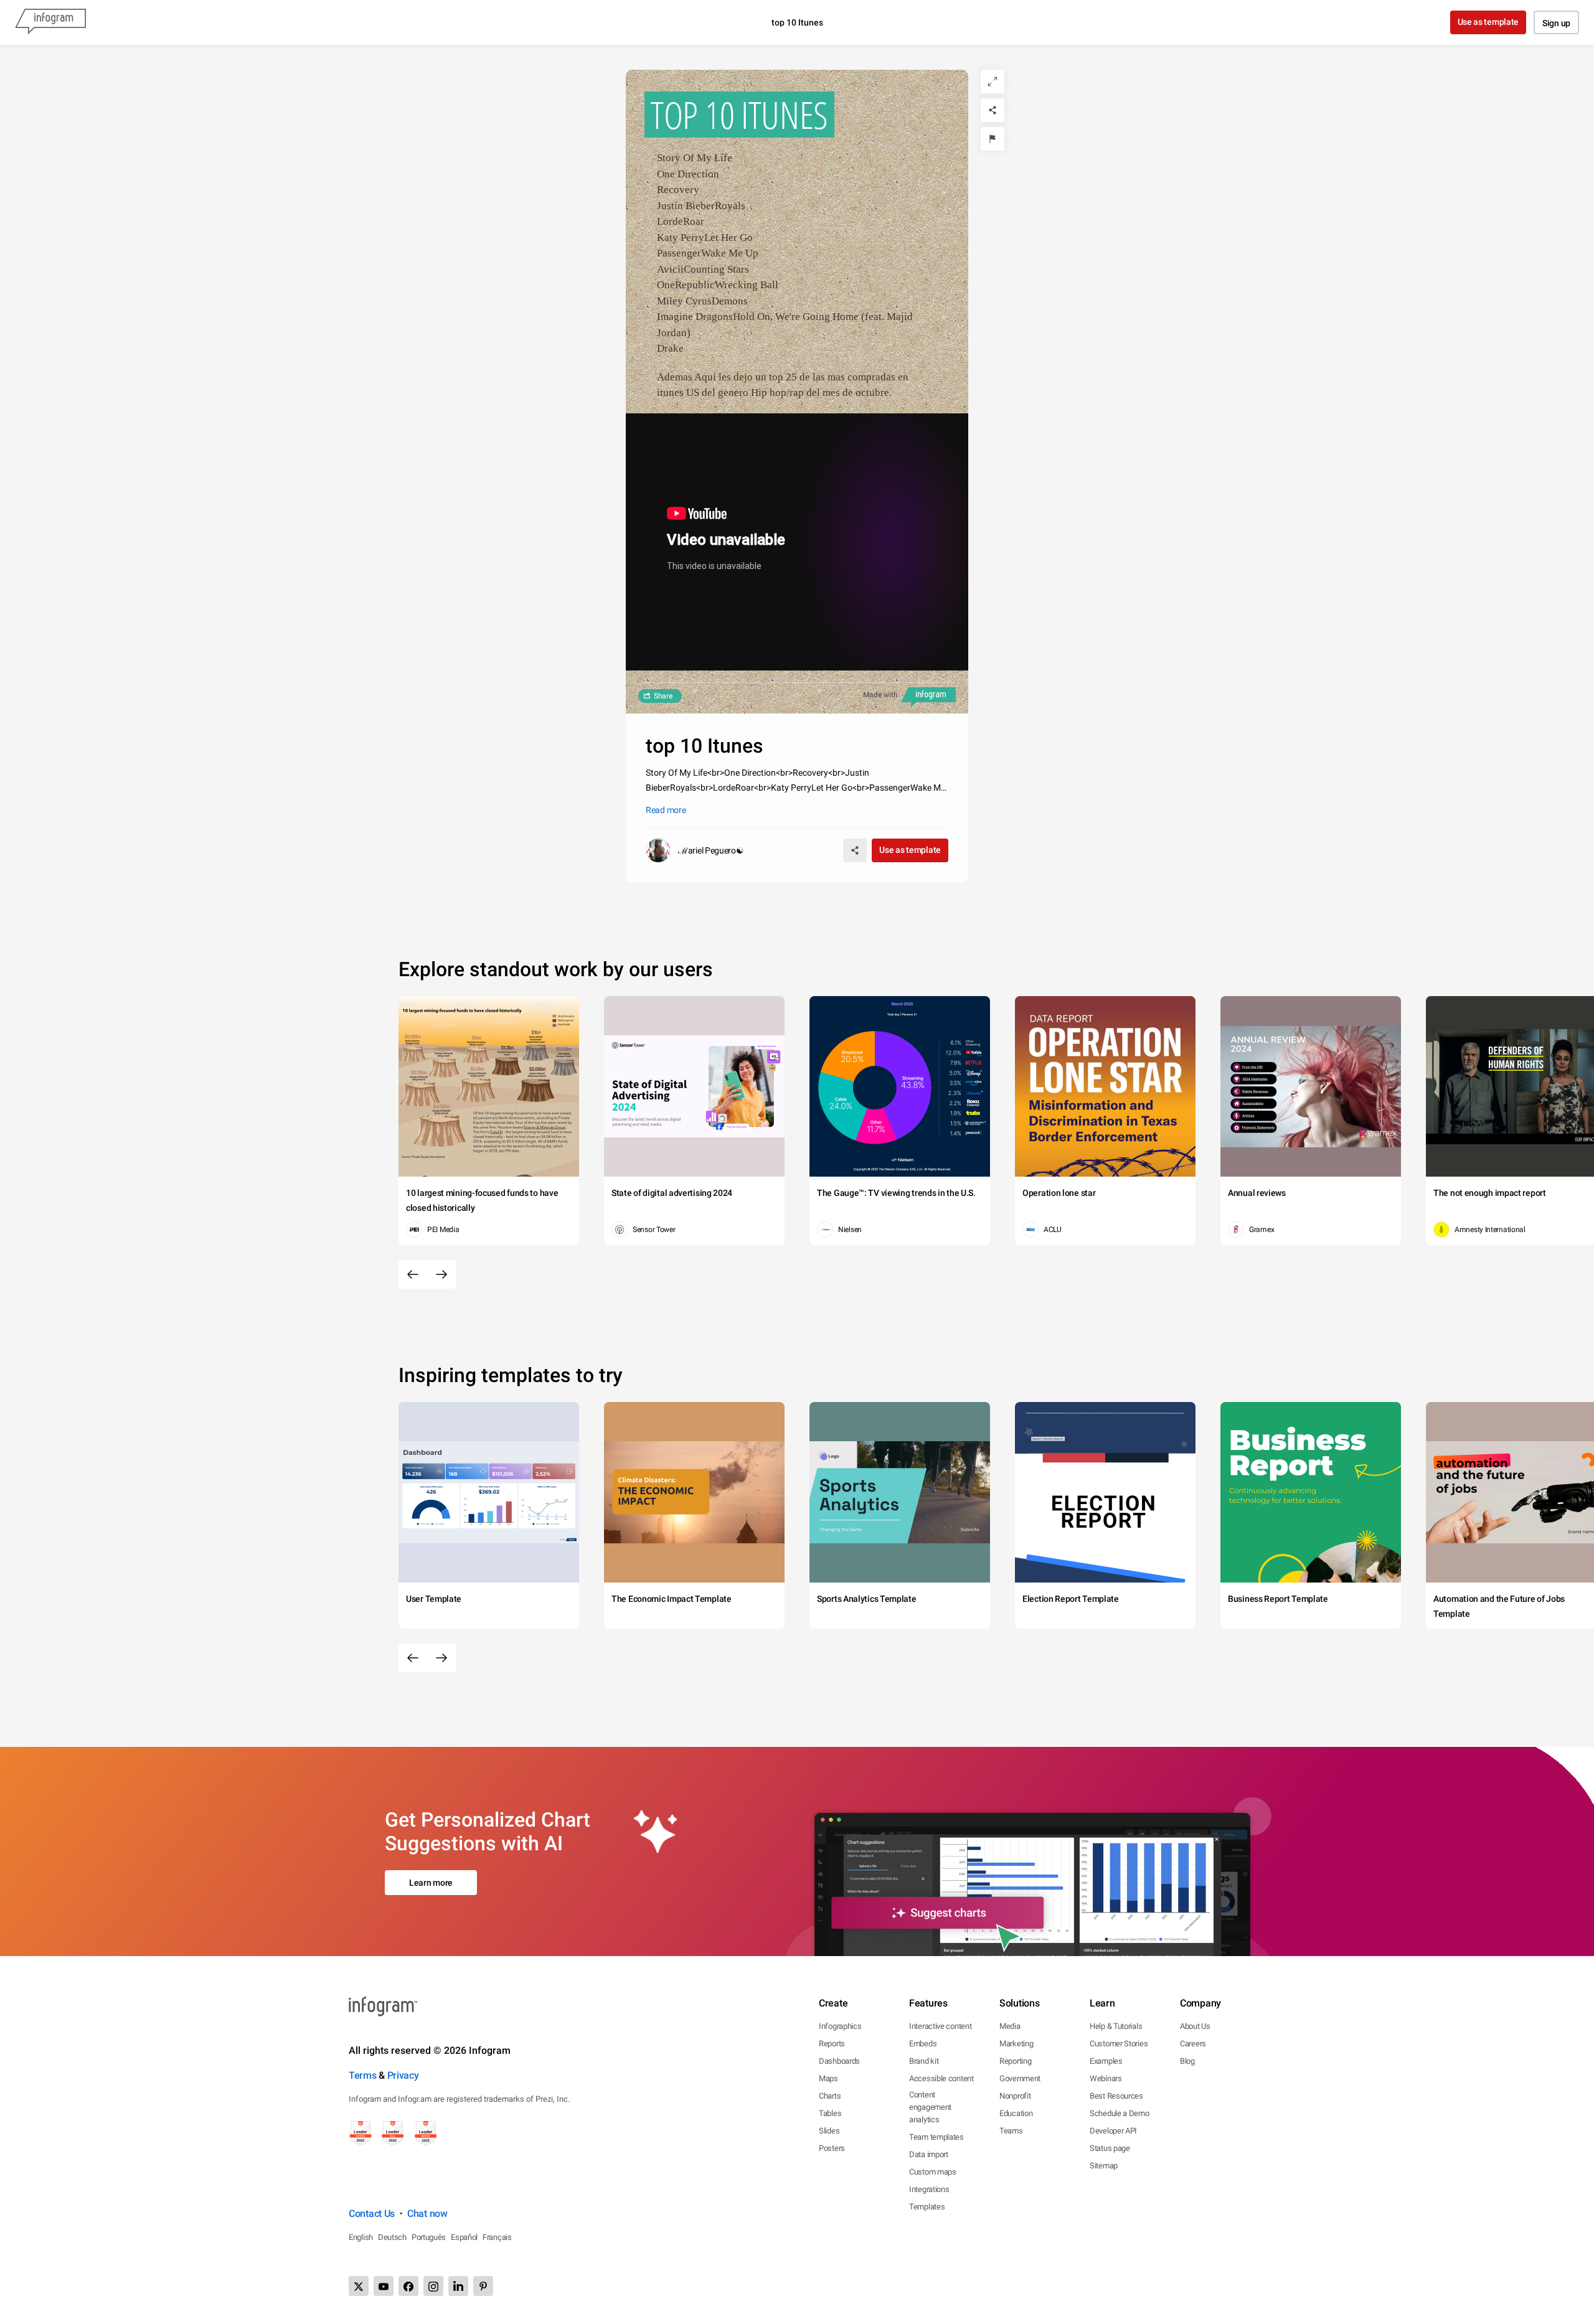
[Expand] (993, 82)
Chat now (427, 2213)
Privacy (403, 2075)
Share (663, 696)
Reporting (1015, 2061)
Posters (832, 2148)
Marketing (1016, 2044)
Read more (666, 810)
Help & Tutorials (1116, 2026)
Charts (830, 2096)
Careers (1193, 2044)
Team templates (936, 2137)
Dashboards (839, 2061)
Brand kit (924, 2061)
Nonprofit (1015, 2096)
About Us (1195, 2026)
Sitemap (1104, 2166)
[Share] (993, 110)
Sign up (1556, 23)
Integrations (929, 2189)
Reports (832, 2044)
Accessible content (941, 2078)
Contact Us (372, 2213)
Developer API (1113, 2131)
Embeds (923, 2044)
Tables (830, 2113)
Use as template (1488, 22)
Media (1010, 2026)
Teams (1011, 2131)
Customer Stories (1119, 2044)
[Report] (993, 139)
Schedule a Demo (1120, 2113)
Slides (829, 2131)
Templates (927, 2207)
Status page (1110, 2148)
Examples (1106, 2061)
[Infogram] (50, 22)
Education (1016, 2113)
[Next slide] (441, 1274)
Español (464, 2237)
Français (497, 2237)
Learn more (431, 1883)
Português (429, 2237)
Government (1020, 2078)
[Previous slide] (413, 1274)
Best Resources (1116, 2096)
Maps (828, 2078)
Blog (1187, 2061)
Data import (929, 2154)
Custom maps (933, 2172)
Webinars (1106, 2078)
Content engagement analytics (930, 2107)
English (361, 2237)
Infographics (840, 2026)
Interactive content (940, 2026)
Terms (363, 2075)
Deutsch (392, 2237)
